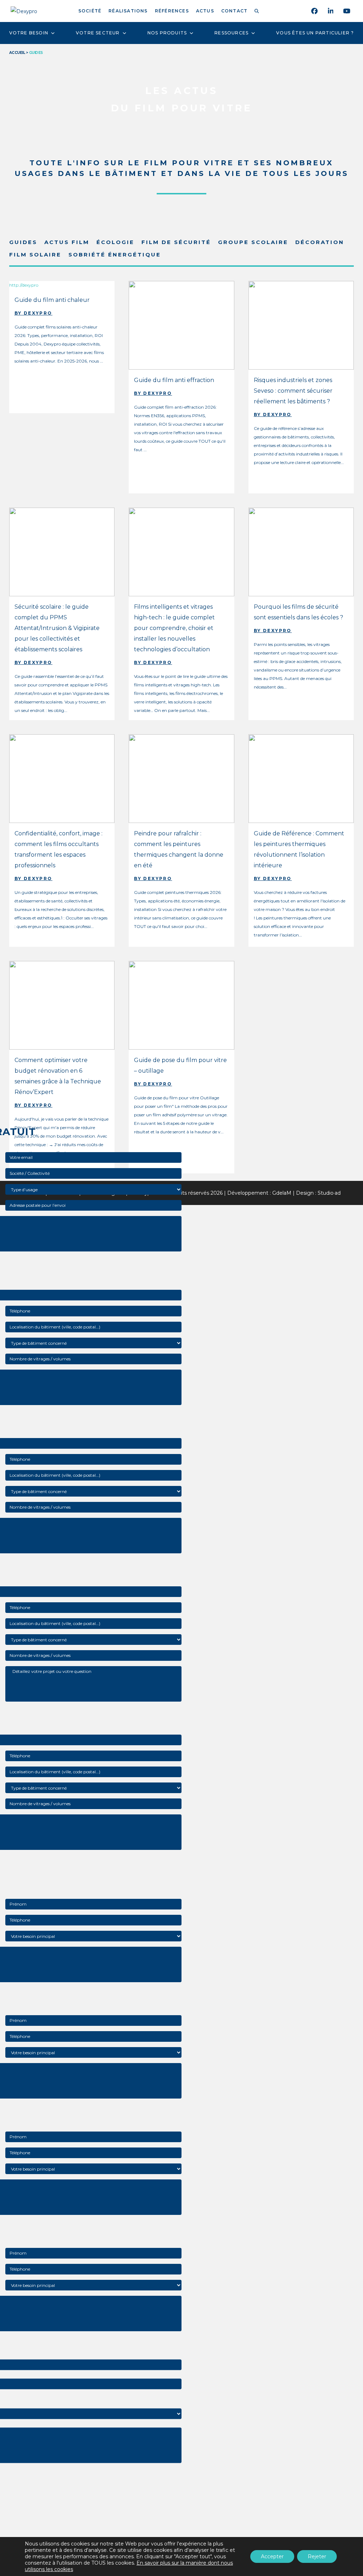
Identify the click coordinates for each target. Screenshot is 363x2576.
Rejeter (317, 2556)
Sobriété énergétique (115, 255)
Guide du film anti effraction (174, 380)
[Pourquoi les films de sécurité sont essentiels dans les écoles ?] (301, 551)
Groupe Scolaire (253, 242)
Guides (23, 242)
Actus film (67, 242)
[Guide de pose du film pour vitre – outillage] (181, 1005)
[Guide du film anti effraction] (181, 325)
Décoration (320, 242)
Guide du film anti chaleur (52, 300)
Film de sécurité (176, 242)
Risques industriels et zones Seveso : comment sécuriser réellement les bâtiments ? (293, 391)
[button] (258, 11)
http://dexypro (24, 285)
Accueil (17, 53)
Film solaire (35, 255)
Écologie (115, 242)
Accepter (272, 2556)
